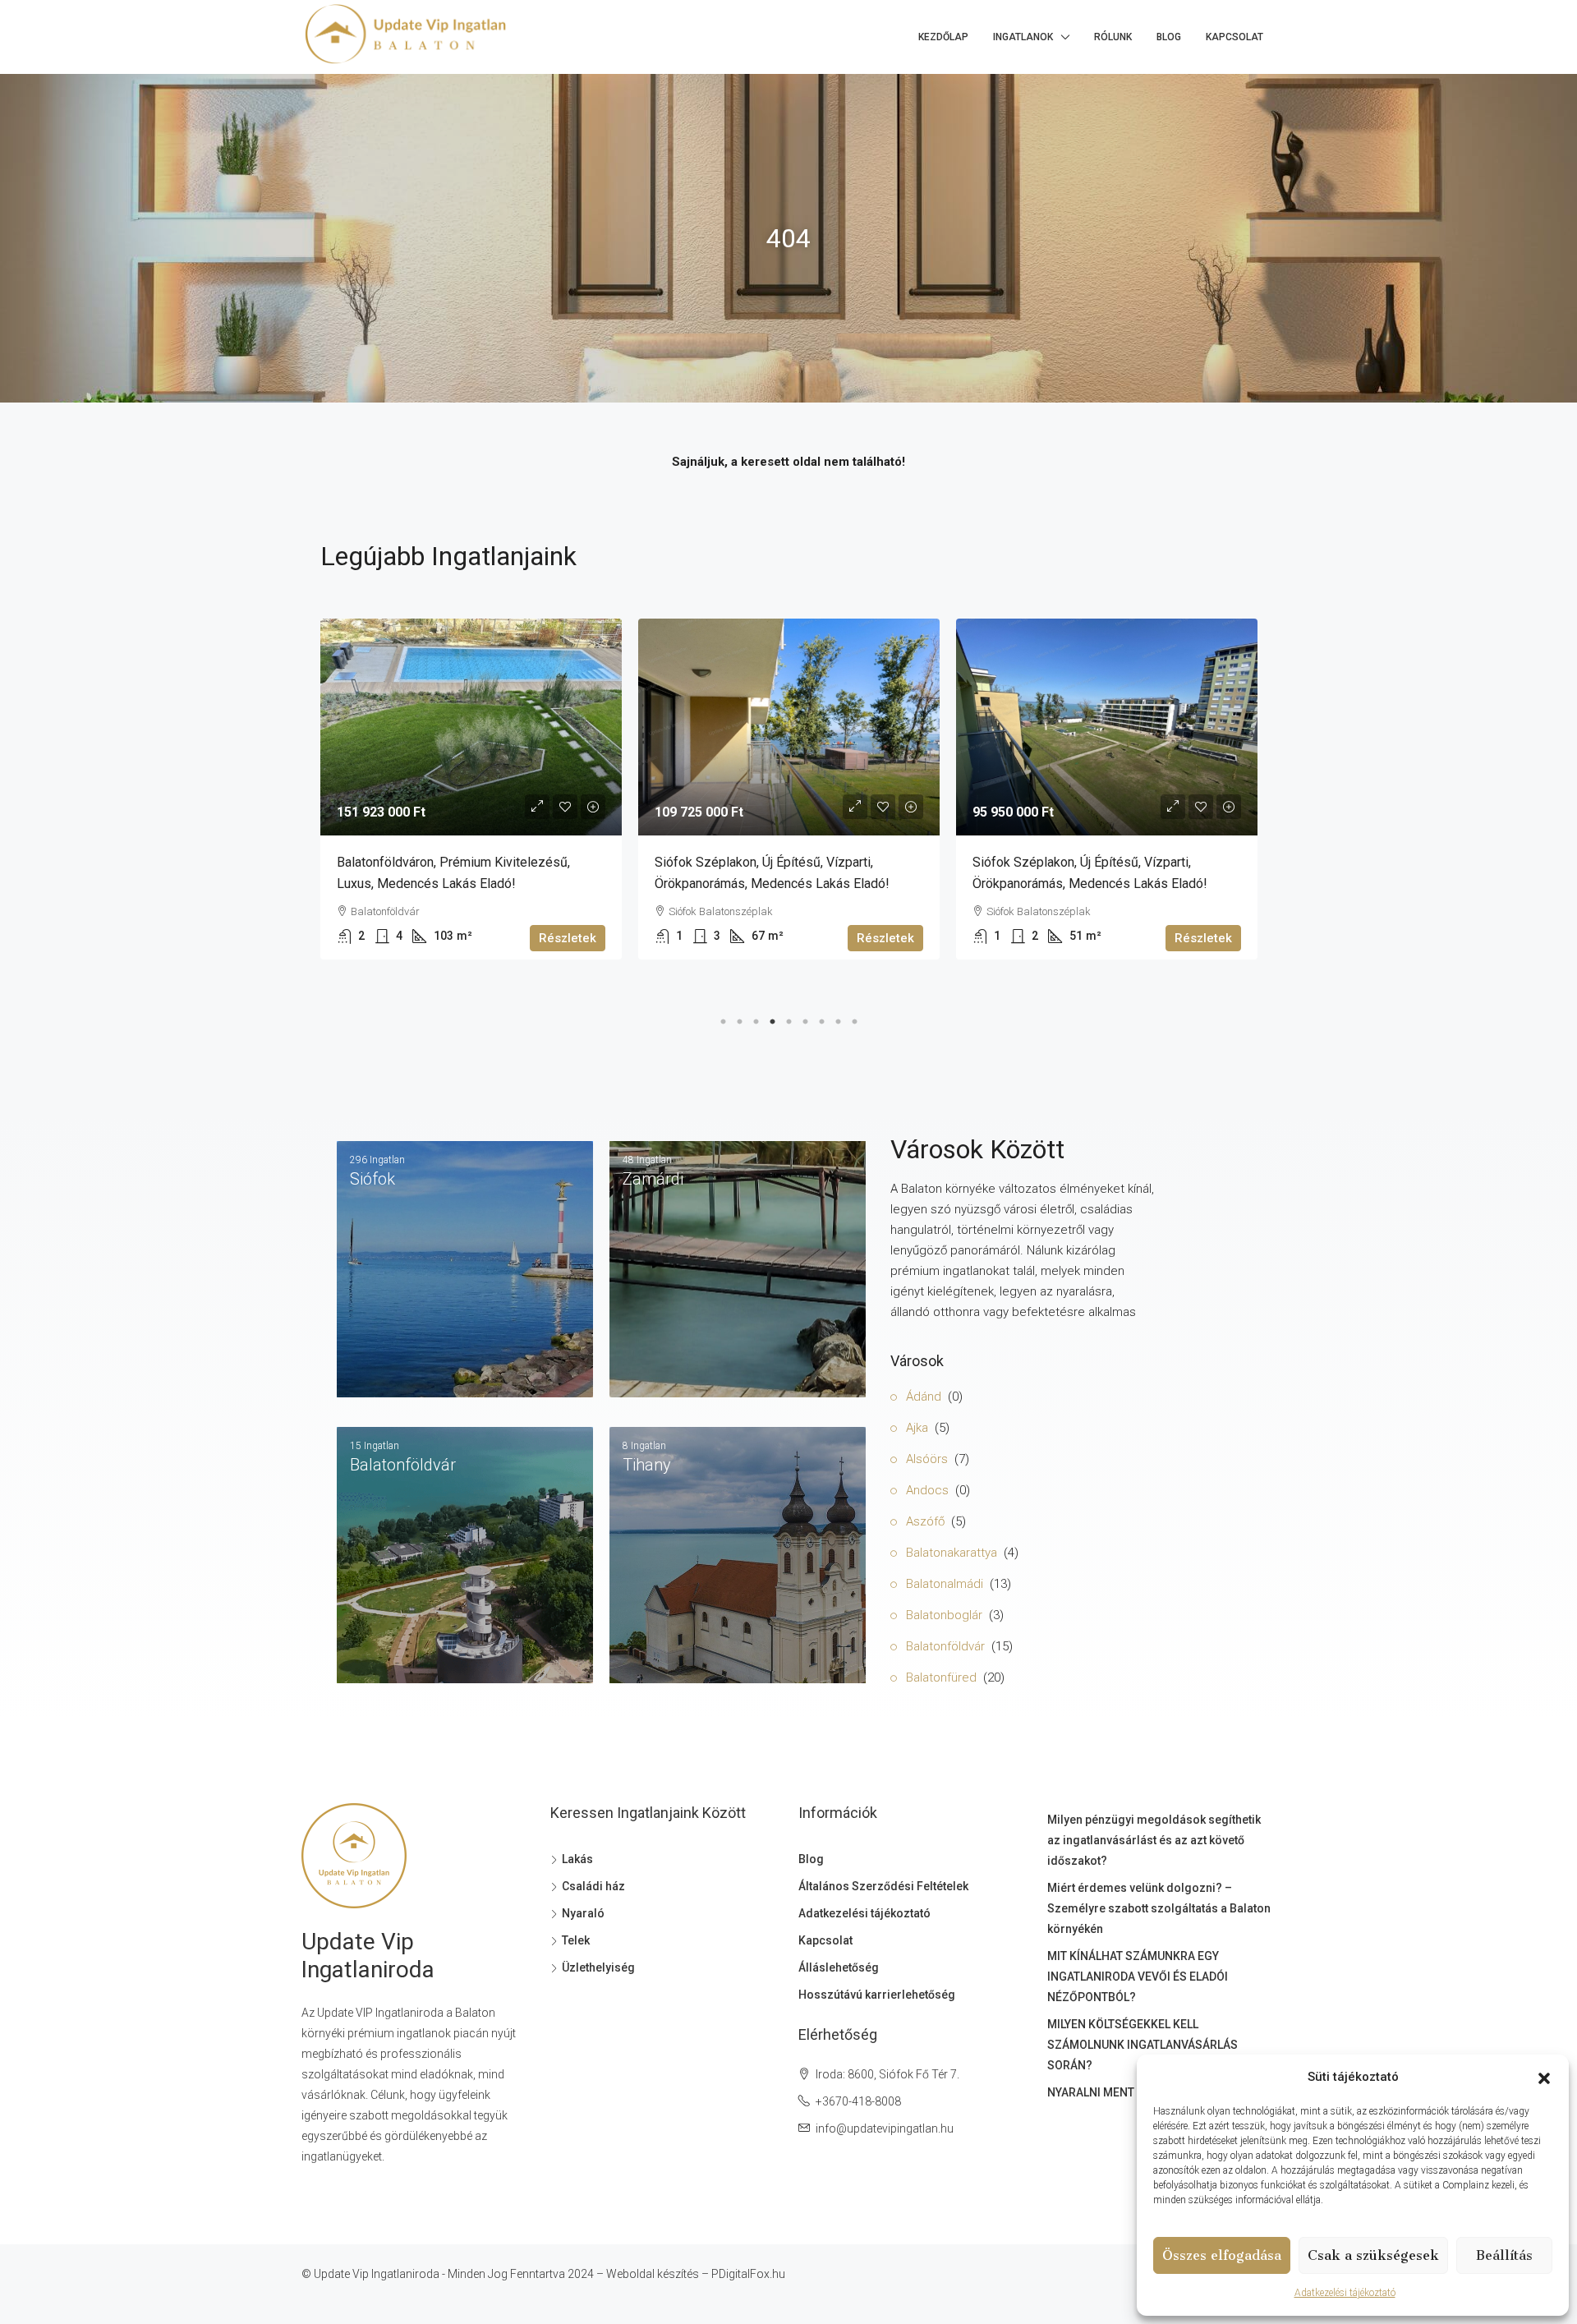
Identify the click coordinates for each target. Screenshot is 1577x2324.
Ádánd (924, 1397)
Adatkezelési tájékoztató (1345, 2293)
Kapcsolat (1234, 37)
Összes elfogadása (1222, 2255)
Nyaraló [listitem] (583, 1913)
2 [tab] (739, 1018)
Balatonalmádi (945, 1584)
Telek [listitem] (576, 1940)
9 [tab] (854, 1018)
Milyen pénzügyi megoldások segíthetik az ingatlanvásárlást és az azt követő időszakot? (1154, 1840)
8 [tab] (838, 1018)
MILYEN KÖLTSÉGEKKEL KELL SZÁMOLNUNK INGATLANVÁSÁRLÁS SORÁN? (1143, 2045)
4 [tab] (772, 1018)
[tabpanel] (471, 789)
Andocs (927, 1490)
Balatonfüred (941, 1677)
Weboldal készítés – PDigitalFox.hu (696, 2274)
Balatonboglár (944, 1615)
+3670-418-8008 (858, 2101)
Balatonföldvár (945, 1646)
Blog (1169, 37)
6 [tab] (805, 1018)
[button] (1544, 2078)
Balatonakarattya (952, 1553)
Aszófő (925, 1521)
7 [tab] (821, 1018)
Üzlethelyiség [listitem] (598, 1967)
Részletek (568, 938)
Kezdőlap (943, 37)
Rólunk (1113, 37)
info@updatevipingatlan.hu (885, 2128)
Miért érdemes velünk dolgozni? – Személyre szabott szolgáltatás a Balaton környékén (1159, 1908)
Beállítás (1504, 2255)
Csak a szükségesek (1373, 2255)
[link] (471, 727)
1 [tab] (723, 1018)
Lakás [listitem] (577, 1859)
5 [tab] (788, 1018)
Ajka (917, 1428)
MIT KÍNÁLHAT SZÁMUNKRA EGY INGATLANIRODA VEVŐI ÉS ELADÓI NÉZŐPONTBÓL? (1138, 1977)
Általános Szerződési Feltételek (883, 1886)
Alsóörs (927, 1459)
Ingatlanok (1023, 37)
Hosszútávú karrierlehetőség (877, 1995)
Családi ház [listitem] (593, 1886)
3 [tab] (756, 1018)
